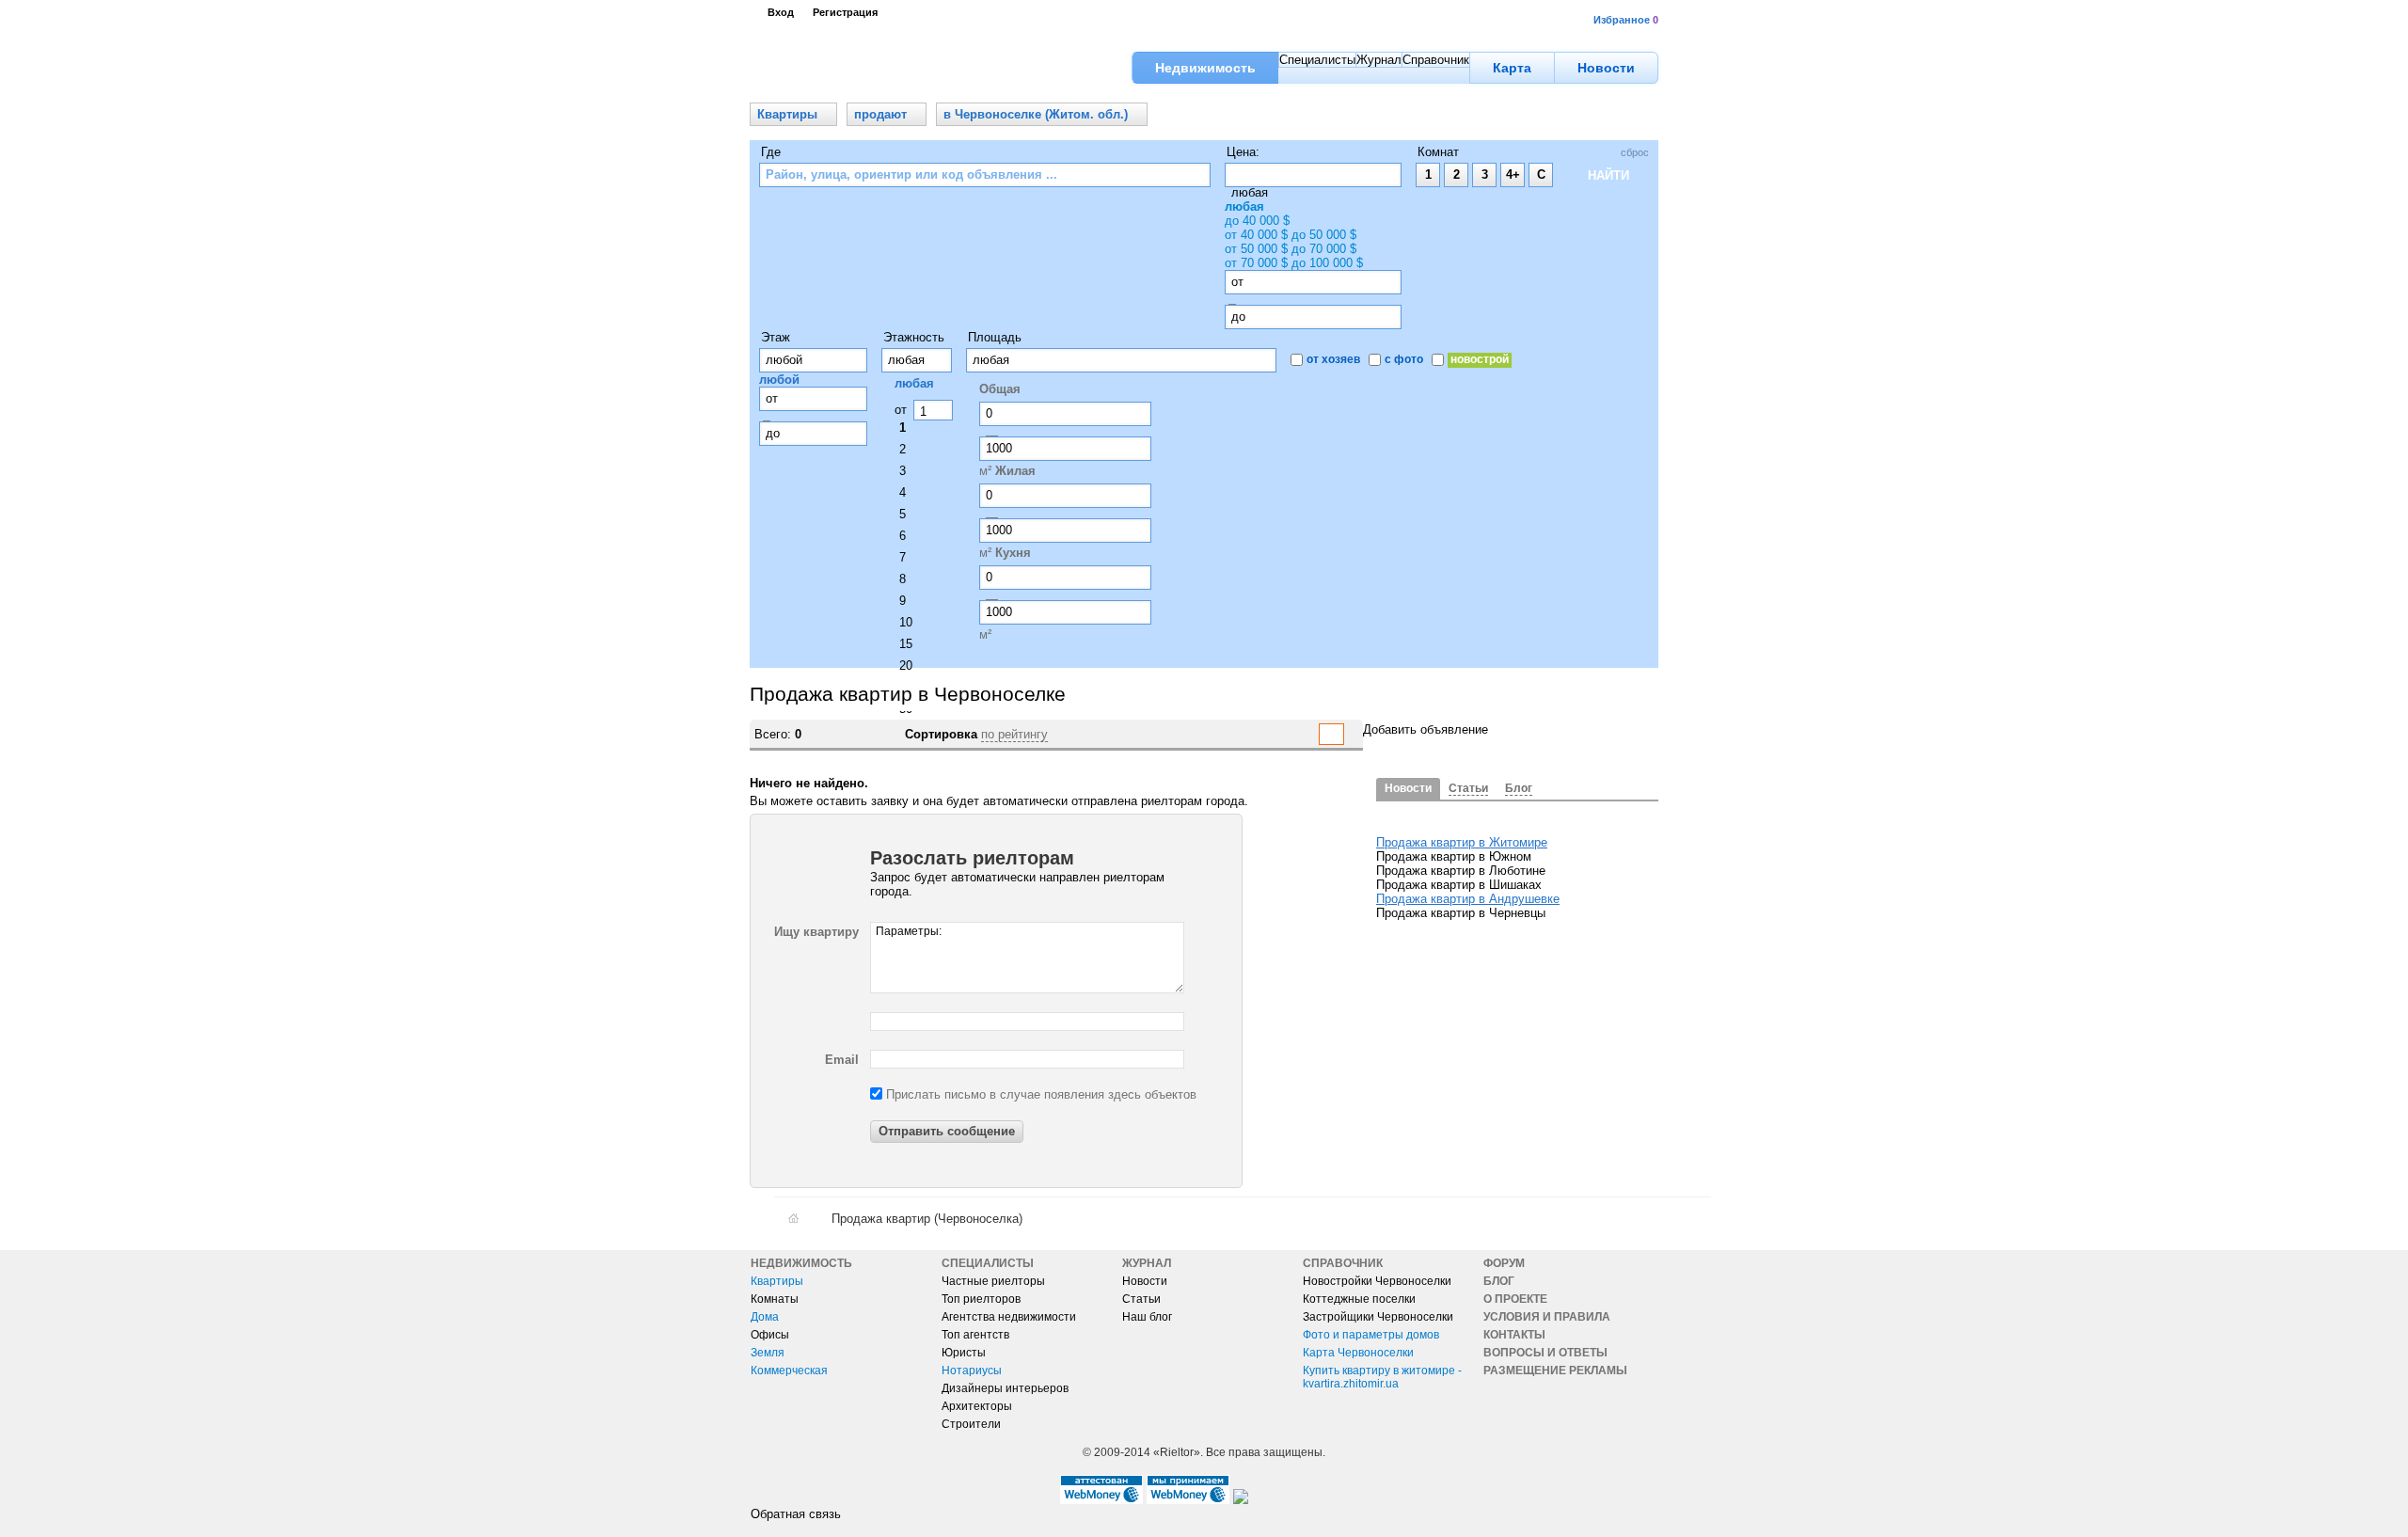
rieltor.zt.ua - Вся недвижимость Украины (852, 68)
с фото (1404, 359)
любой (779, 380)
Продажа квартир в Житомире (1462, 842)
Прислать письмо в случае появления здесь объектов (1039, 1094)
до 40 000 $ (1257, 221)
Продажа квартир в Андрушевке (1468, 899)
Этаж (776, 337)
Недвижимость (801, 1263)
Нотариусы (972, 1371)
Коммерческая (789, 1371)
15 (906, 644)
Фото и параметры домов (1371, 1335)
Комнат (1438, 152)
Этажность (914, 337)
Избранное (1622, 20)
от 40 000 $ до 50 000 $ (1291, 235)
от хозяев (1333, 359)
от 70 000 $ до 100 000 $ (1294, 263)
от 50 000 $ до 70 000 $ (1291, 249)
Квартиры (777, 1281)
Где (771, 152)
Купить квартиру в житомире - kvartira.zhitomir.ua (1382, 1377)
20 (906, 666)
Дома (765, 1317)
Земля (768, 1353)
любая (1244, 206)
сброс (1635, 152)
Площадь (995, 337)
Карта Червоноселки (1358, 1353)
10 (906, 622)
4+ (1513, 174)
